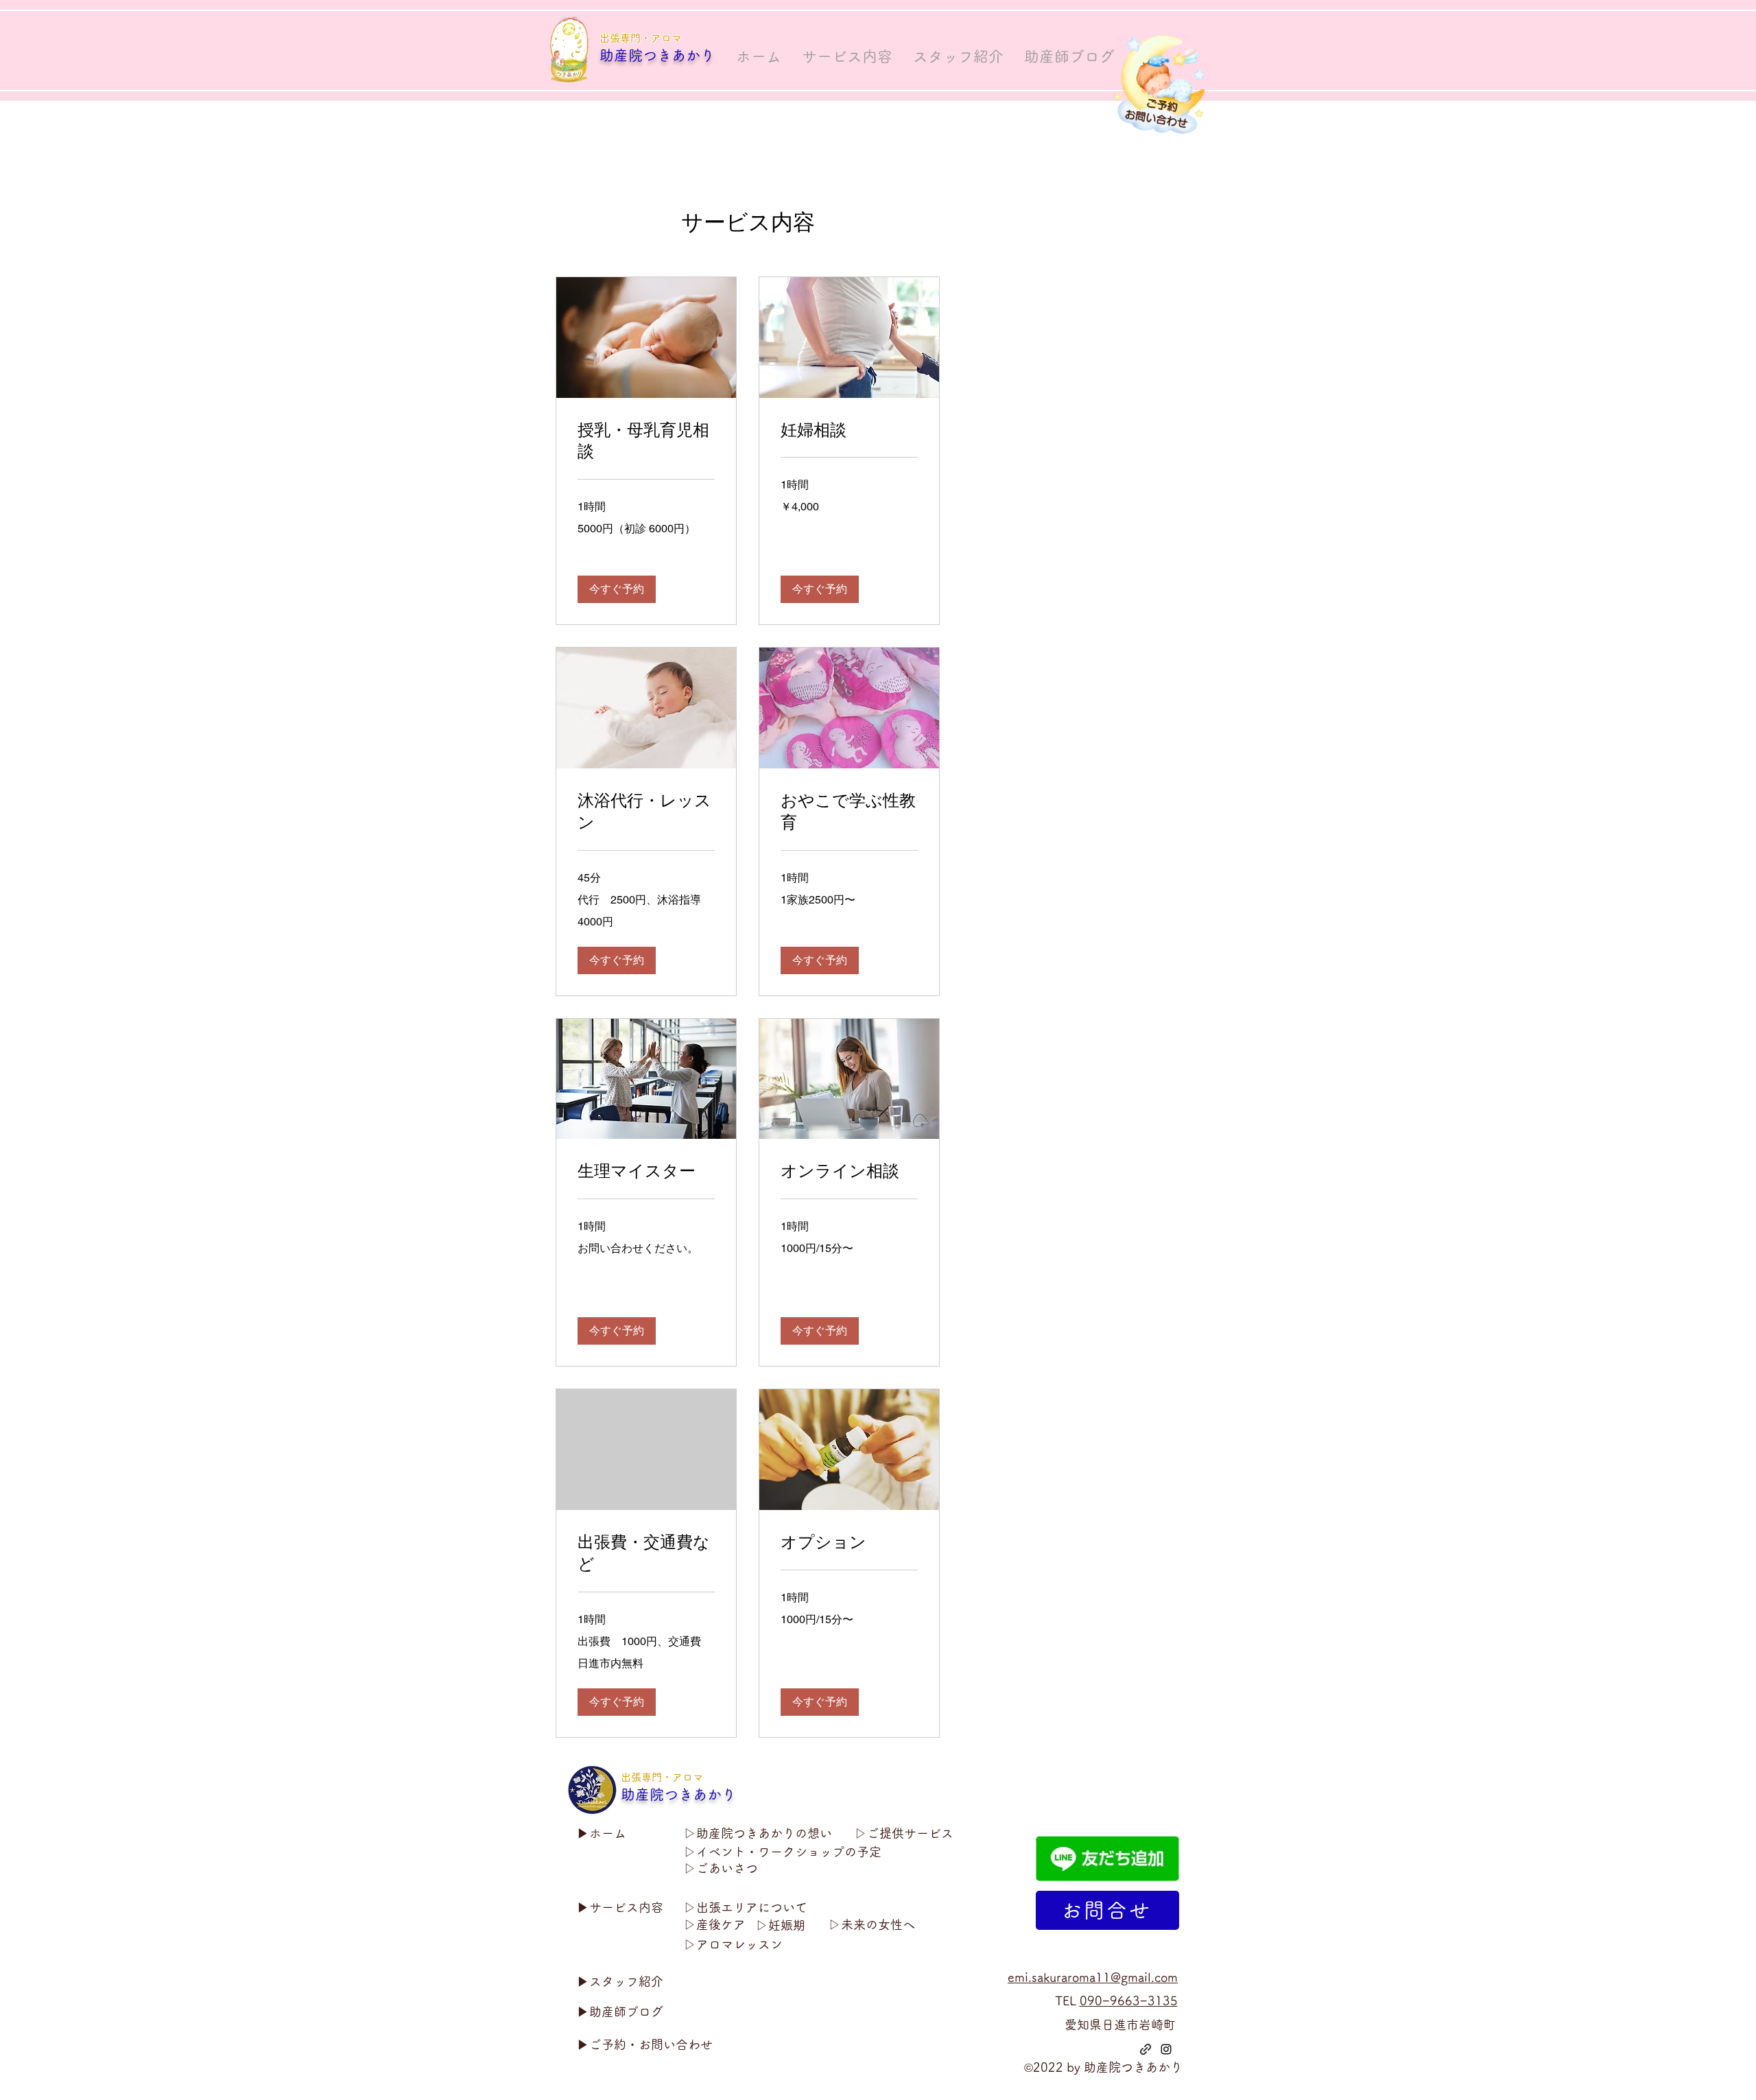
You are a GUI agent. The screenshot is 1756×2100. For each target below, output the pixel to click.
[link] (646, 441)
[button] (617, 589)
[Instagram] (1166, 2049)
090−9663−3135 (1129, 2001)
